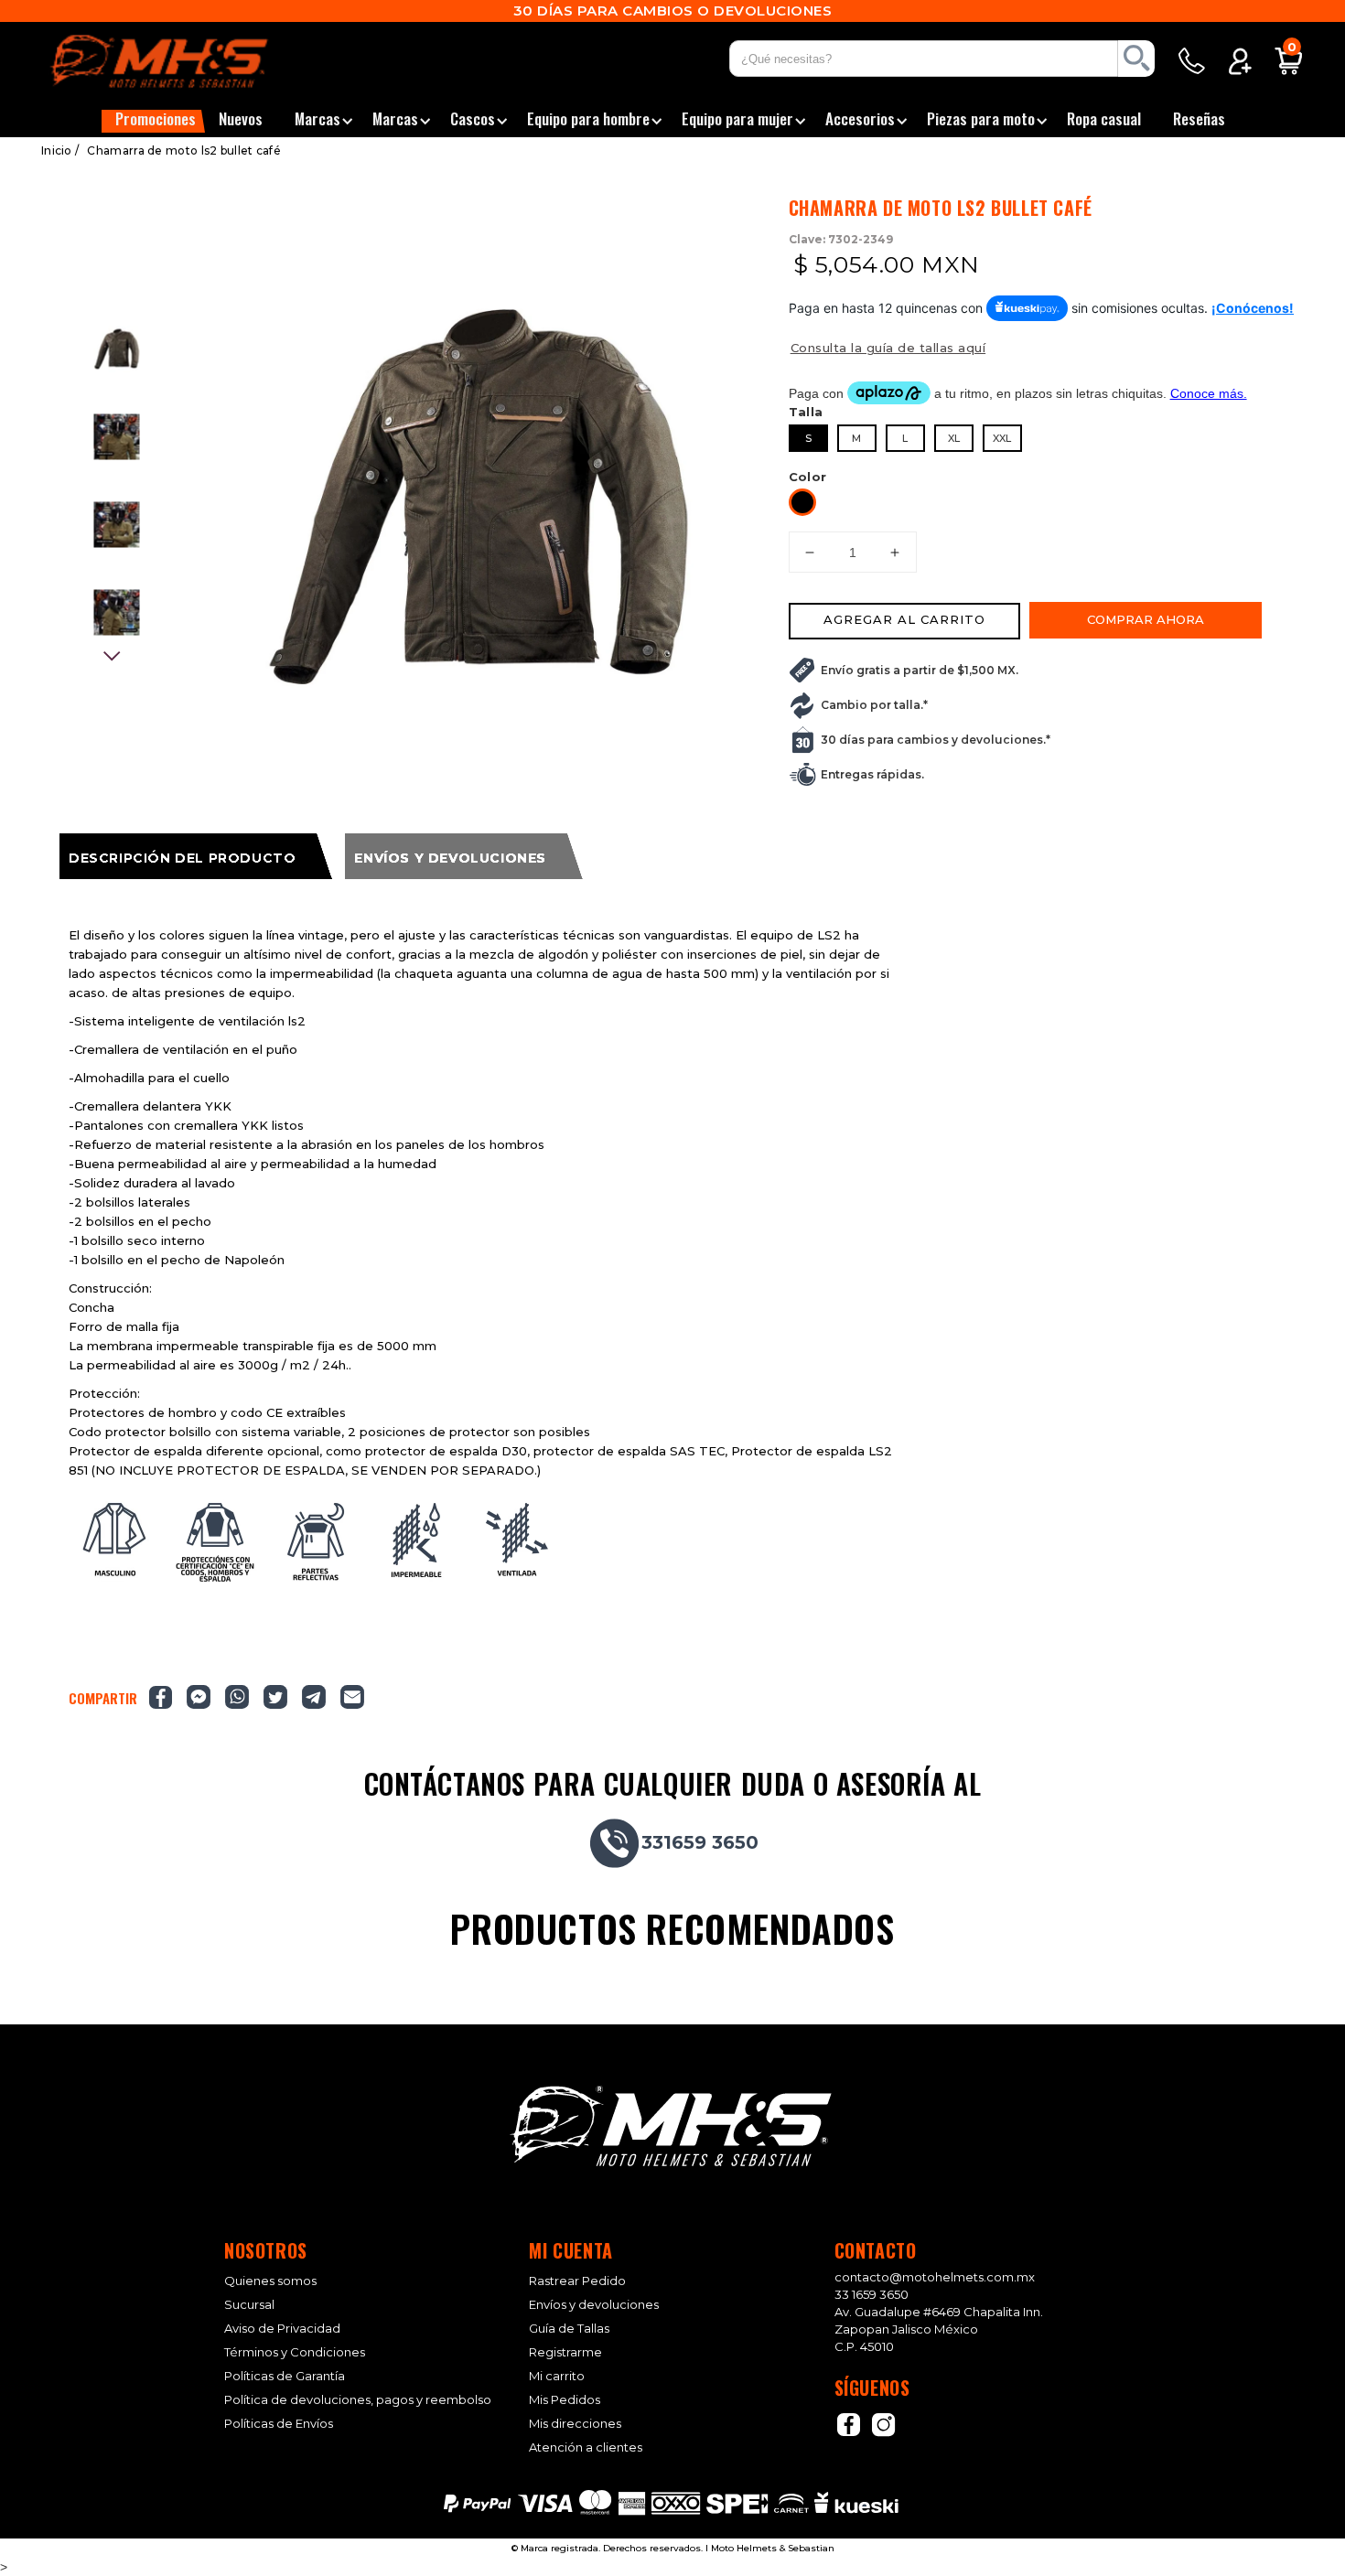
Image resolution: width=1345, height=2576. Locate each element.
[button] (153, 121)
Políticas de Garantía (285, 2376)
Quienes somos (270, 2281)
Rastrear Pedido (577, 2281)
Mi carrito (557, 2376)
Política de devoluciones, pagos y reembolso (358, 2400)
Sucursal (249, 2305)
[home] (182, 61)
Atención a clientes (586, 2447)
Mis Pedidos (565, 2400)
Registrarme (565, 2352)
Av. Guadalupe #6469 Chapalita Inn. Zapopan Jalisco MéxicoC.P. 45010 (939, 2329)
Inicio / (60, 150)
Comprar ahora (1146, 619)
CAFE (802, 502)
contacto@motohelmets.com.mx (935, 2277)
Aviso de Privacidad (282, 2329)
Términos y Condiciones (295, 2352)
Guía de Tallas (569, 2329)
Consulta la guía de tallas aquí (888, 348)
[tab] (196, 856)
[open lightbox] (478, 497)
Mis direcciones (575, 2424)
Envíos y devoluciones (594, 2305)
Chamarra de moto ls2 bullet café (184, 150)
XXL (1002, 438)
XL (954, 438)
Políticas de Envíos (279, 2424)
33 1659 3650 (872, 2294)
